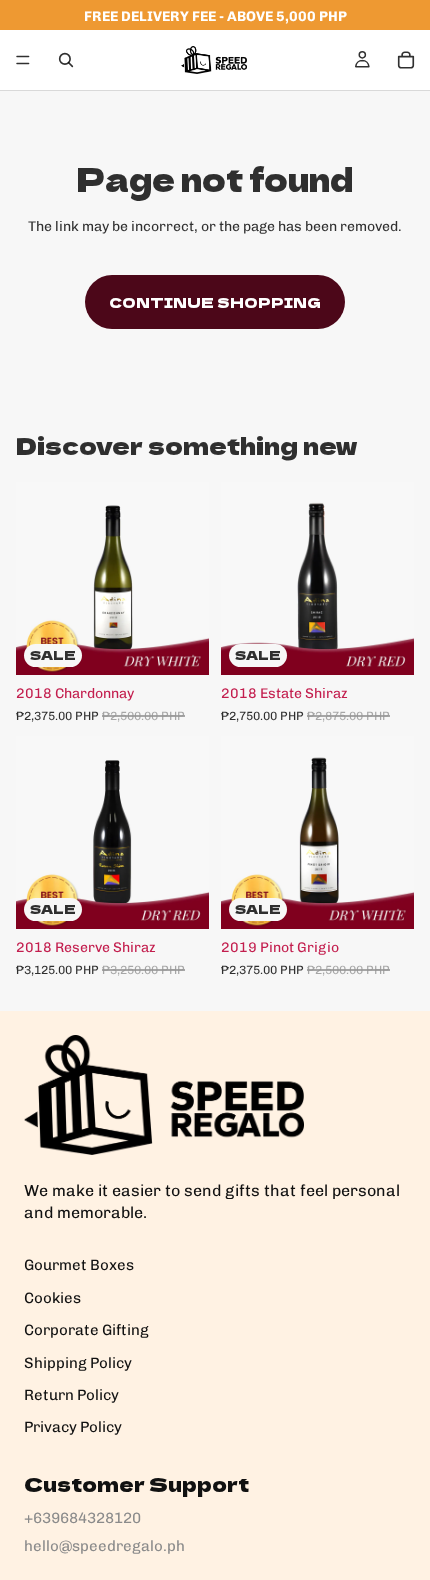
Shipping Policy (78, 1363)
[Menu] (23, 60)
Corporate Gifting (86, 1330)
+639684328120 (82, 1518)
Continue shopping (215, 302)
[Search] (66, 60)
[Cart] (406, 60)
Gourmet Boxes (79, 1265)
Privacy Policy (73, 1427)
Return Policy (71, 1395)
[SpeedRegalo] (164, 1095)
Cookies (52, 1298)
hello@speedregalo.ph (104, 1546)
